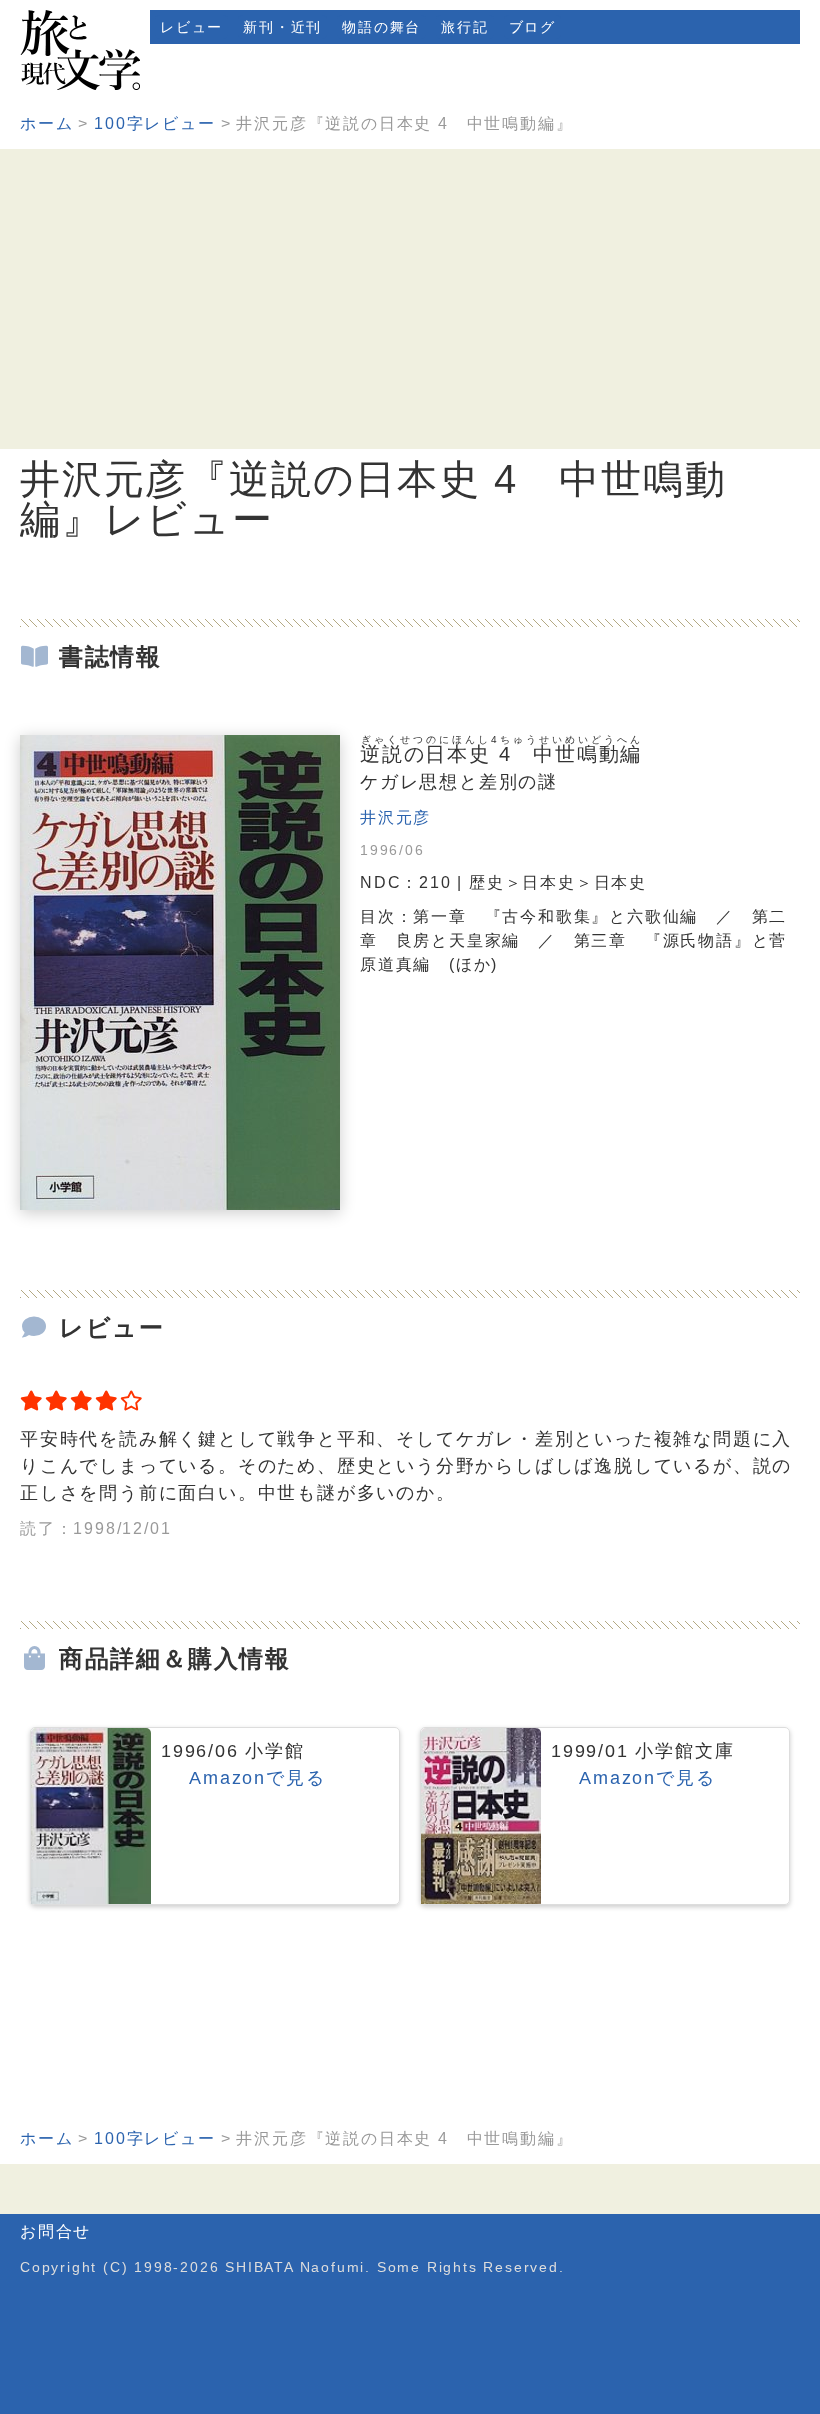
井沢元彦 (395, 817)
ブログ (532, 27)
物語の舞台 (381, 27)
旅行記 (464, 27)
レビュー (191, 27)
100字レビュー (154, 123)
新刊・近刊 (282, 27)
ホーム (46, 123)
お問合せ (55, 2231)
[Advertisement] (410, 299)
